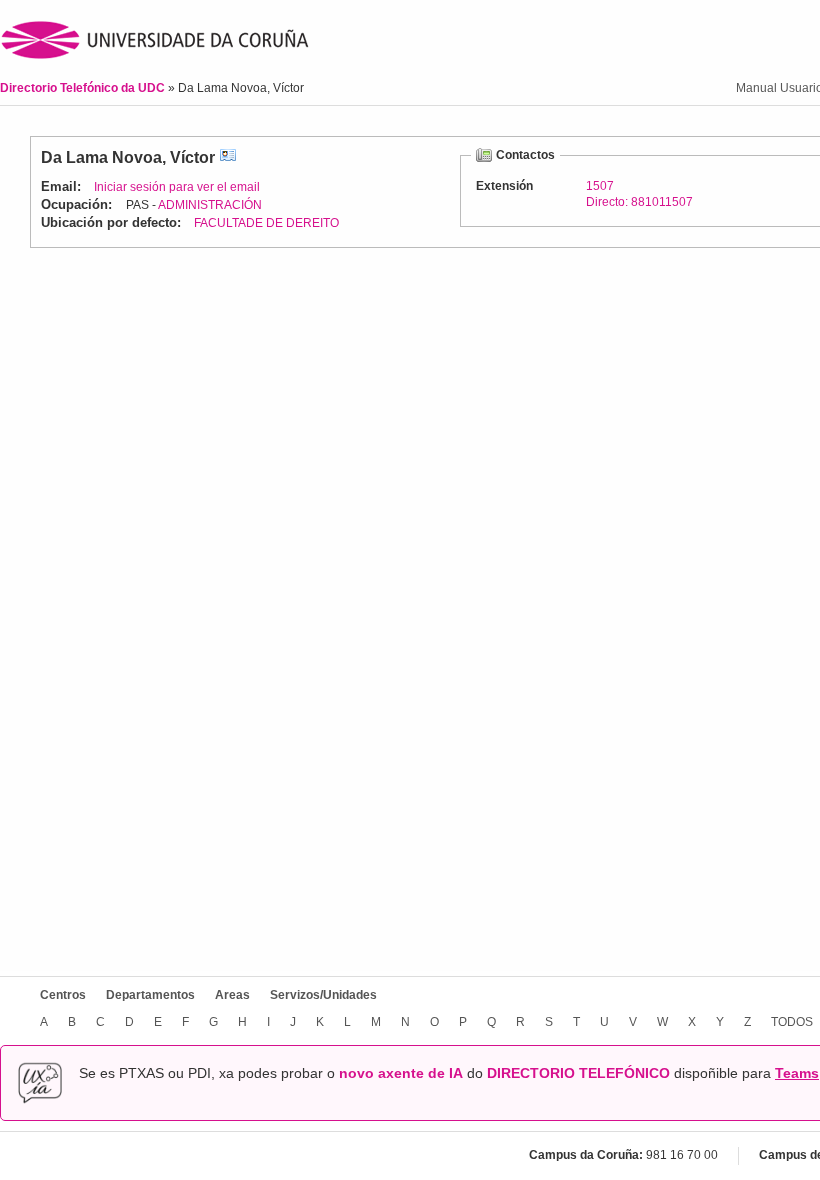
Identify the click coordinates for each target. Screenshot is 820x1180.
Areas (232, 995)
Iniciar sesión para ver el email (177, 187)
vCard (228, 157)
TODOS (792, 1022)
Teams (797, 1073)
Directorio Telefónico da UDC (84, 88)
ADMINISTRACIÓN (210, 205)
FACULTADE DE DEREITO (266, 223)
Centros (63, 995)
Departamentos (150, 995)
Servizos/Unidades (323, 995)
